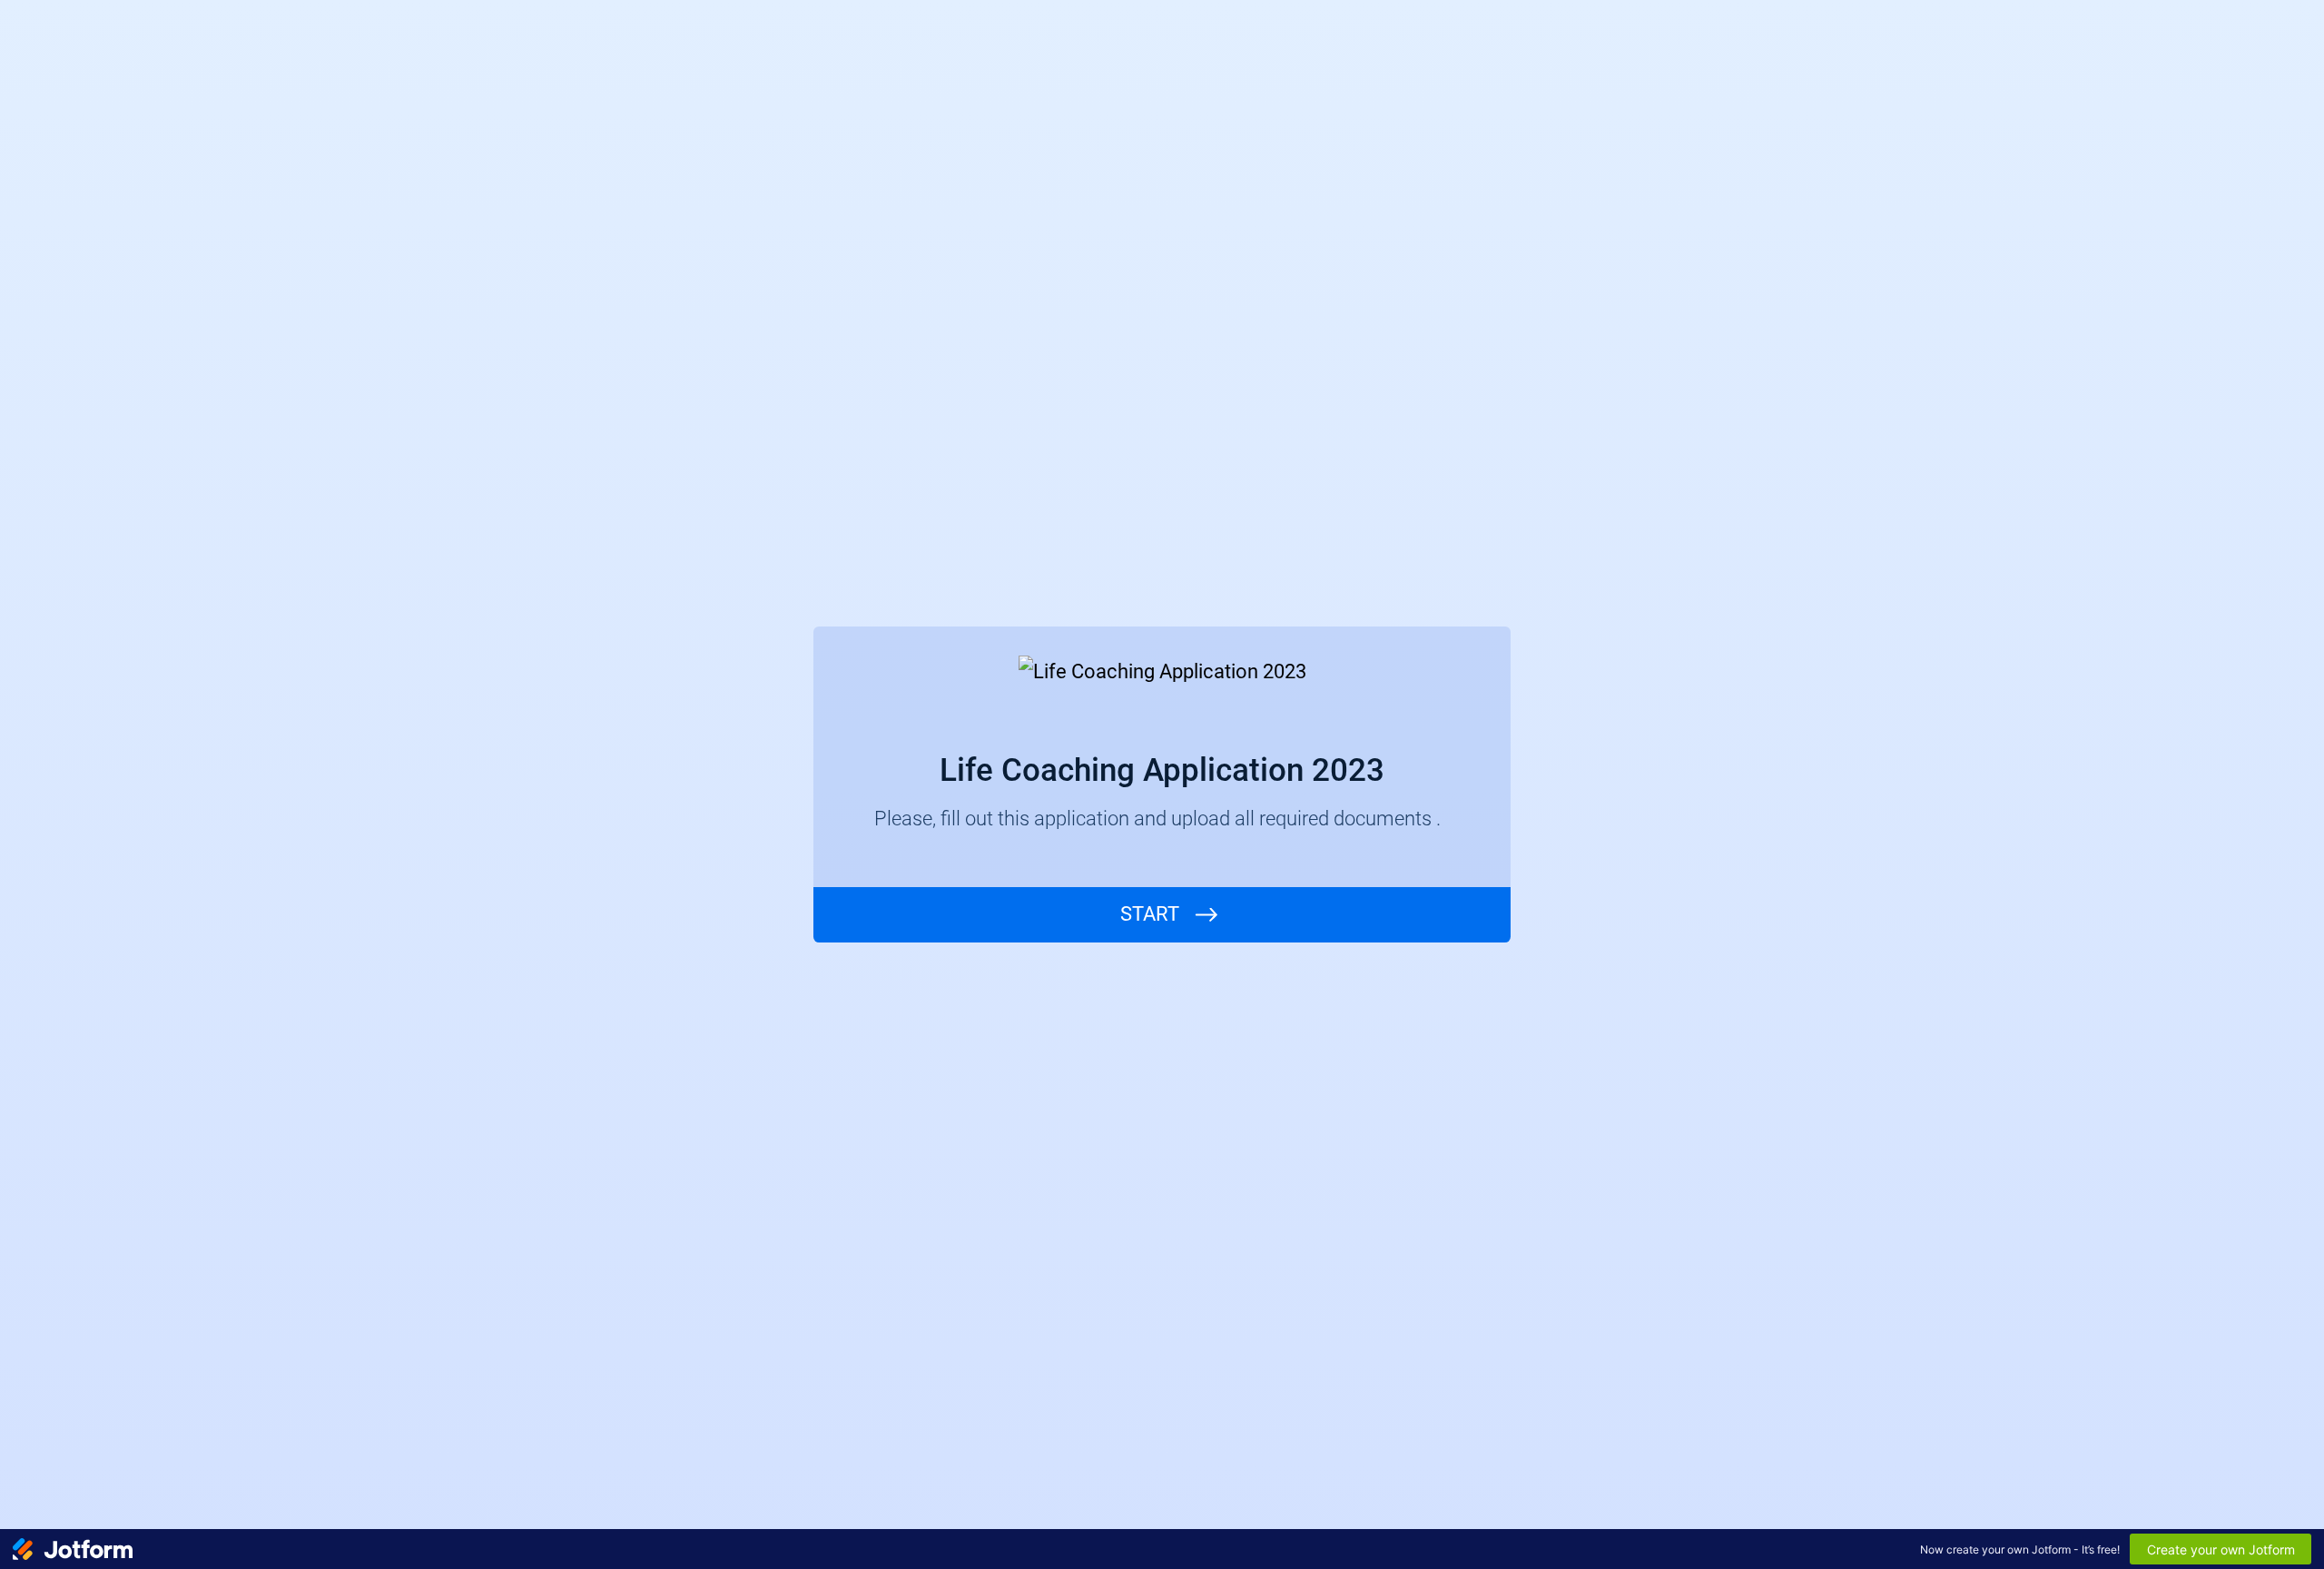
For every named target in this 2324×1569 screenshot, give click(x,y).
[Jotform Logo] (73, 1549)
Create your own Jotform (2221, 1549)
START (1150, 914)
